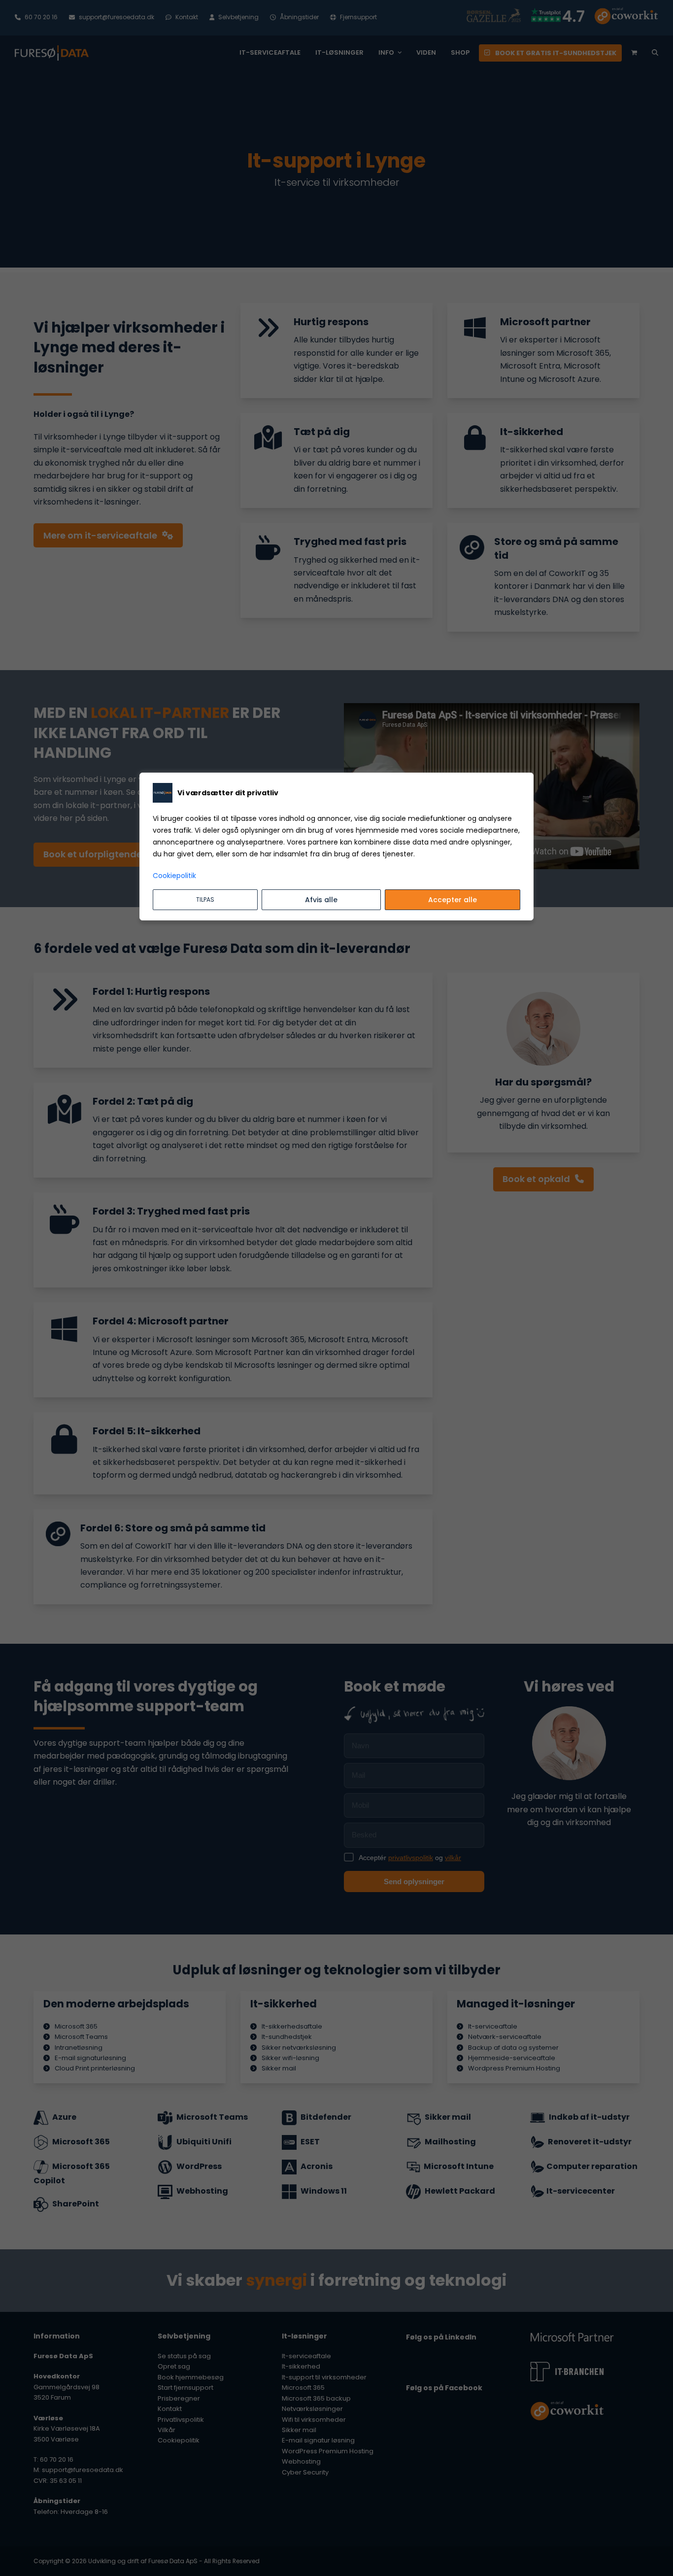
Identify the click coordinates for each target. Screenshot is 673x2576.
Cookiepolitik (174, 876)
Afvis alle (321, 900)
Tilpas (205, 899)
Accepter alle (453, 900)
